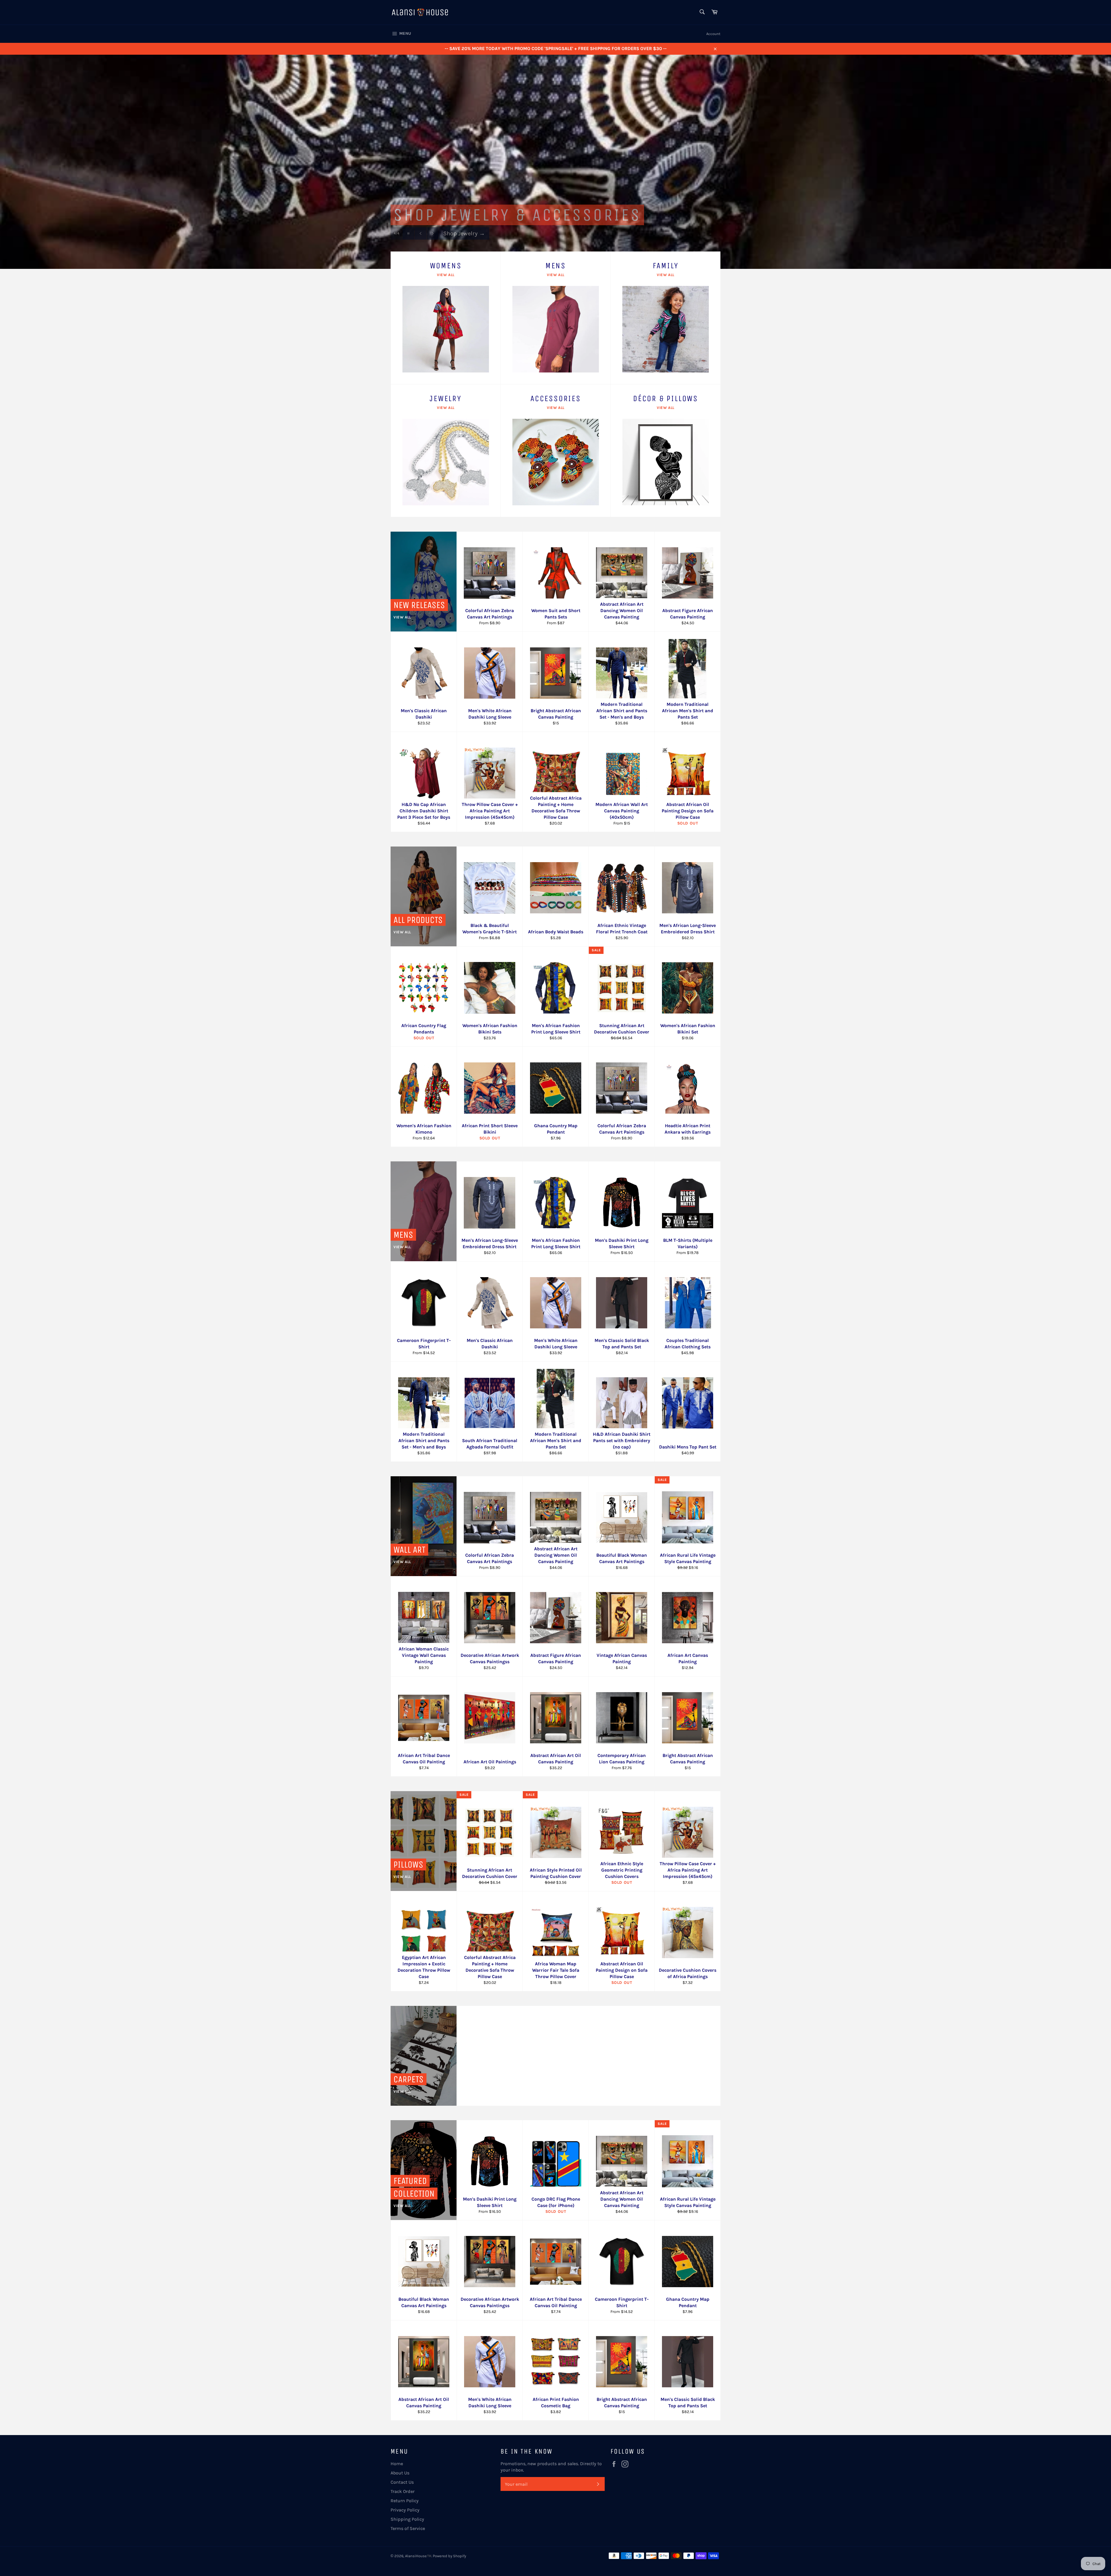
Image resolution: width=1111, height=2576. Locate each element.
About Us (400, 2473)
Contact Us (402, 2482)
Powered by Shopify (449, 2556)
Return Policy (405, 2501)
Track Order (403, 2491)
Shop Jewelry (464, 239)
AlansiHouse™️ (418, 2556)
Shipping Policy (407, 2519)
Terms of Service (408, 2528)
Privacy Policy (405, 2510)
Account (713, 34)
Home (397, 2464)
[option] (555, 162)
